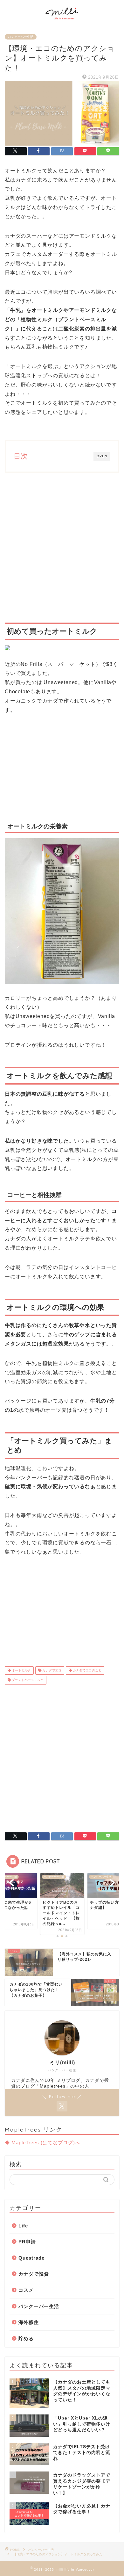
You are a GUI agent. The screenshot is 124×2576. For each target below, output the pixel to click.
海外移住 (29, 2322)
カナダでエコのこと (87, 1670)
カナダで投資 (34, 2274)
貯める (26, 2338)
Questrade (31, 2258)
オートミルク (21, 1670)
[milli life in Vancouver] (62, 20)
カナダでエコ (51, 1670)
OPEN (102, 456)
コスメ (26, 2290)
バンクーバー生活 (21, 37)
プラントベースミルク (27, 1680)
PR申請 (27, 2242)
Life (23, 2226)
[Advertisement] (62, 548)
